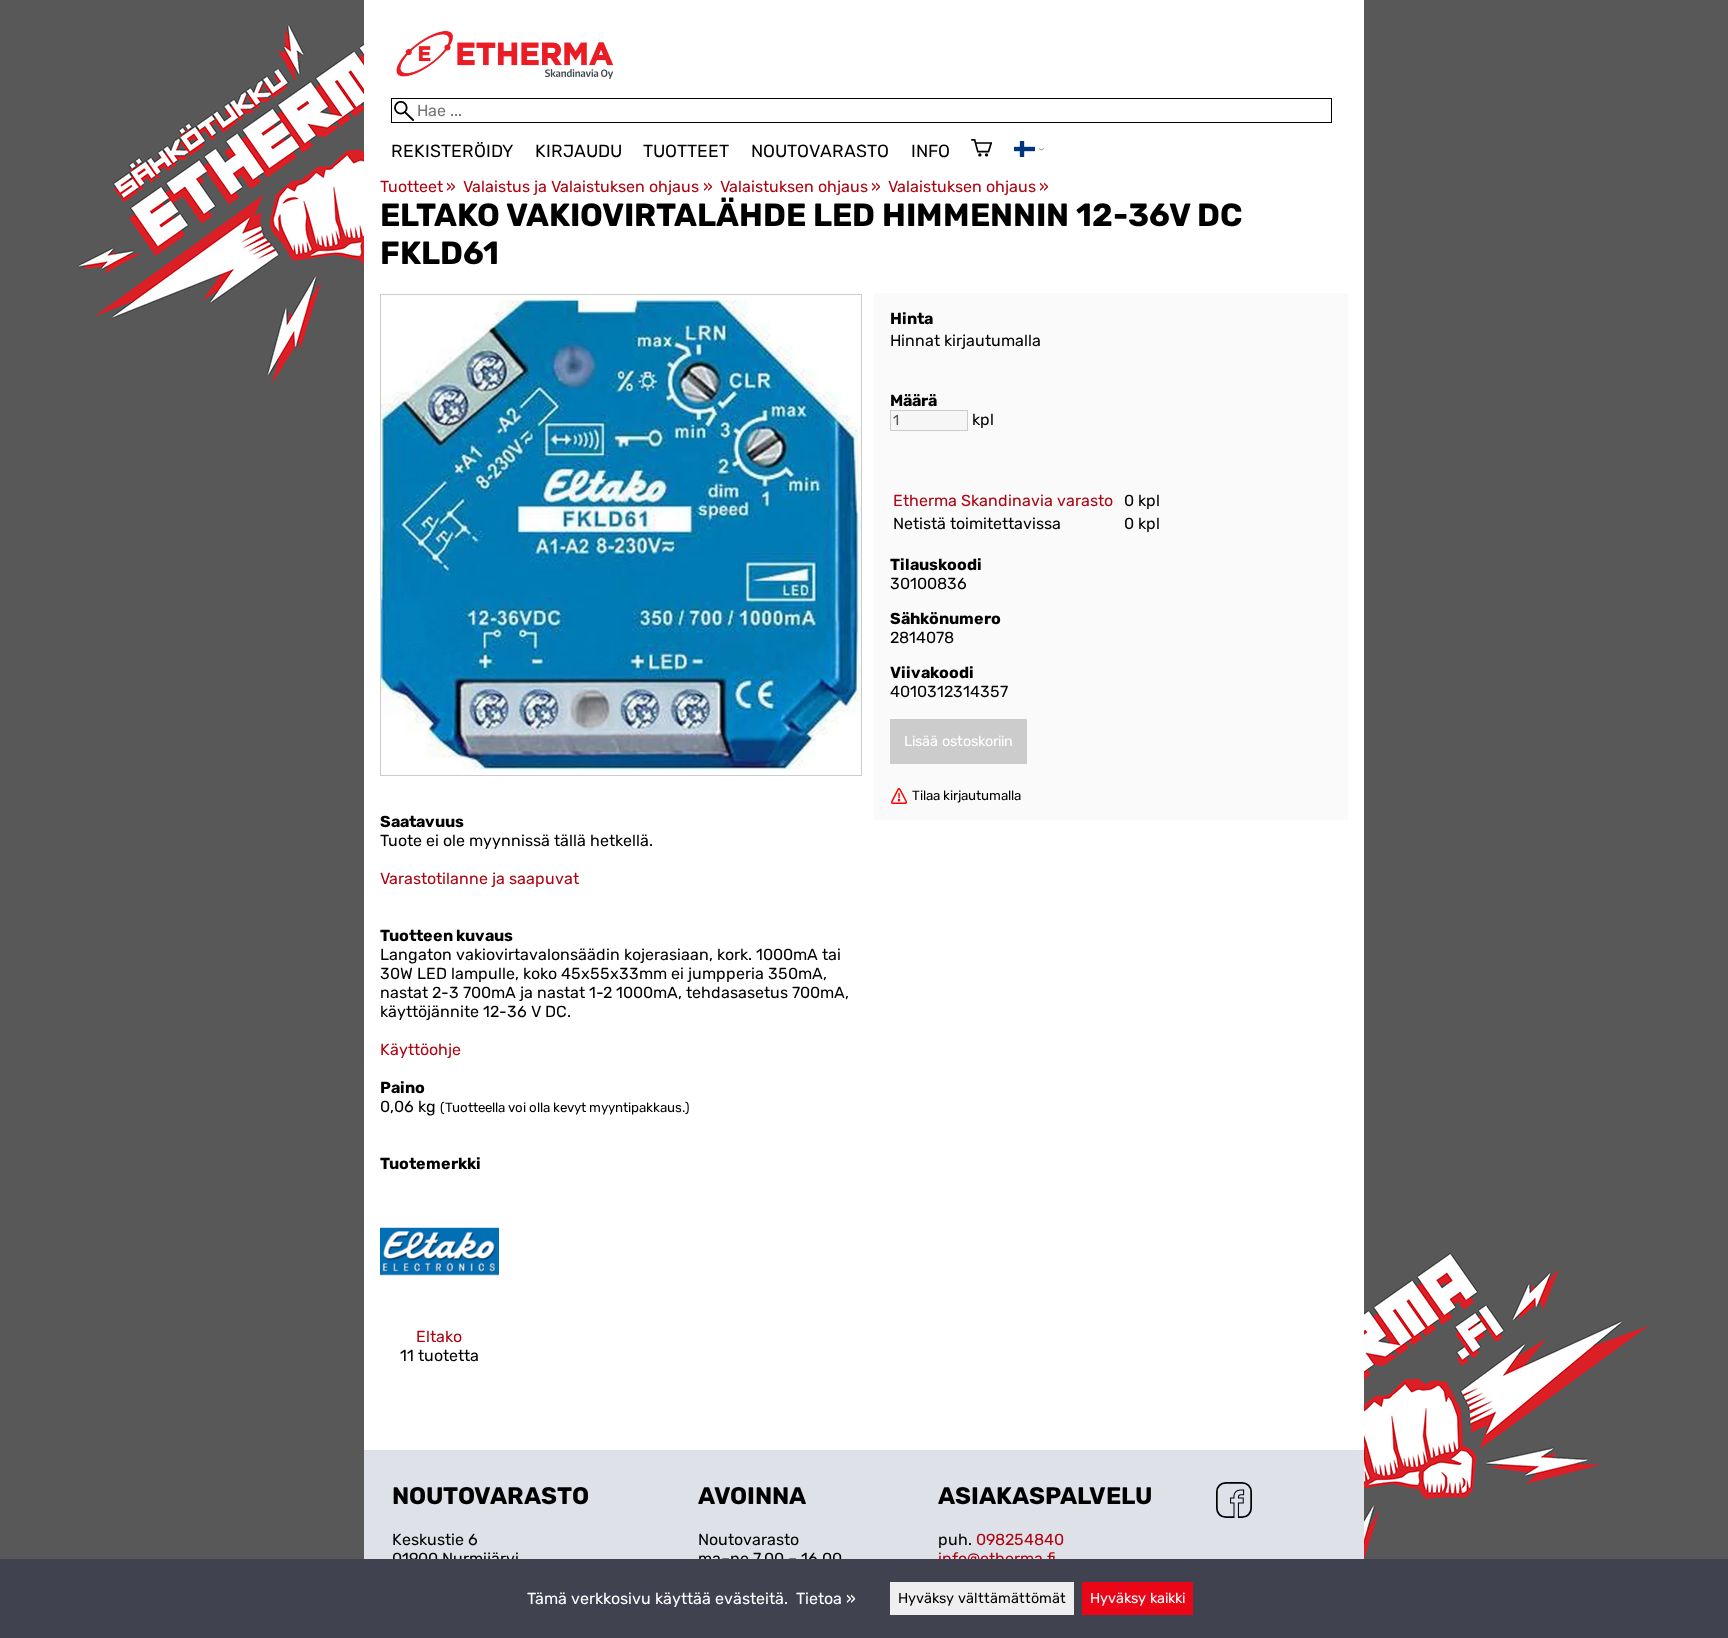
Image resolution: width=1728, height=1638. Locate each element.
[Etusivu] (505, 88)
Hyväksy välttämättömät (982, 1598)
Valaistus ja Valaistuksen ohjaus (587, 186)
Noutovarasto (820, 151)
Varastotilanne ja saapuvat (479, 878)
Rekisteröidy (452, 151)
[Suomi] (1029, 151)
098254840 (1020, 1539)
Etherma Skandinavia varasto (1003, 500)
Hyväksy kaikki (1137, 1598)
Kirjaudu (578, 151)
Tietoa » (826, 1598)
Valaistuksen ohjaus (800, 186)
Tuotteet (686, 151)
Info (930, 151)
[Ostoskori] (981, 150)
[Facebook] (1234, 1502)
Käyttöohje (420, 1049)
